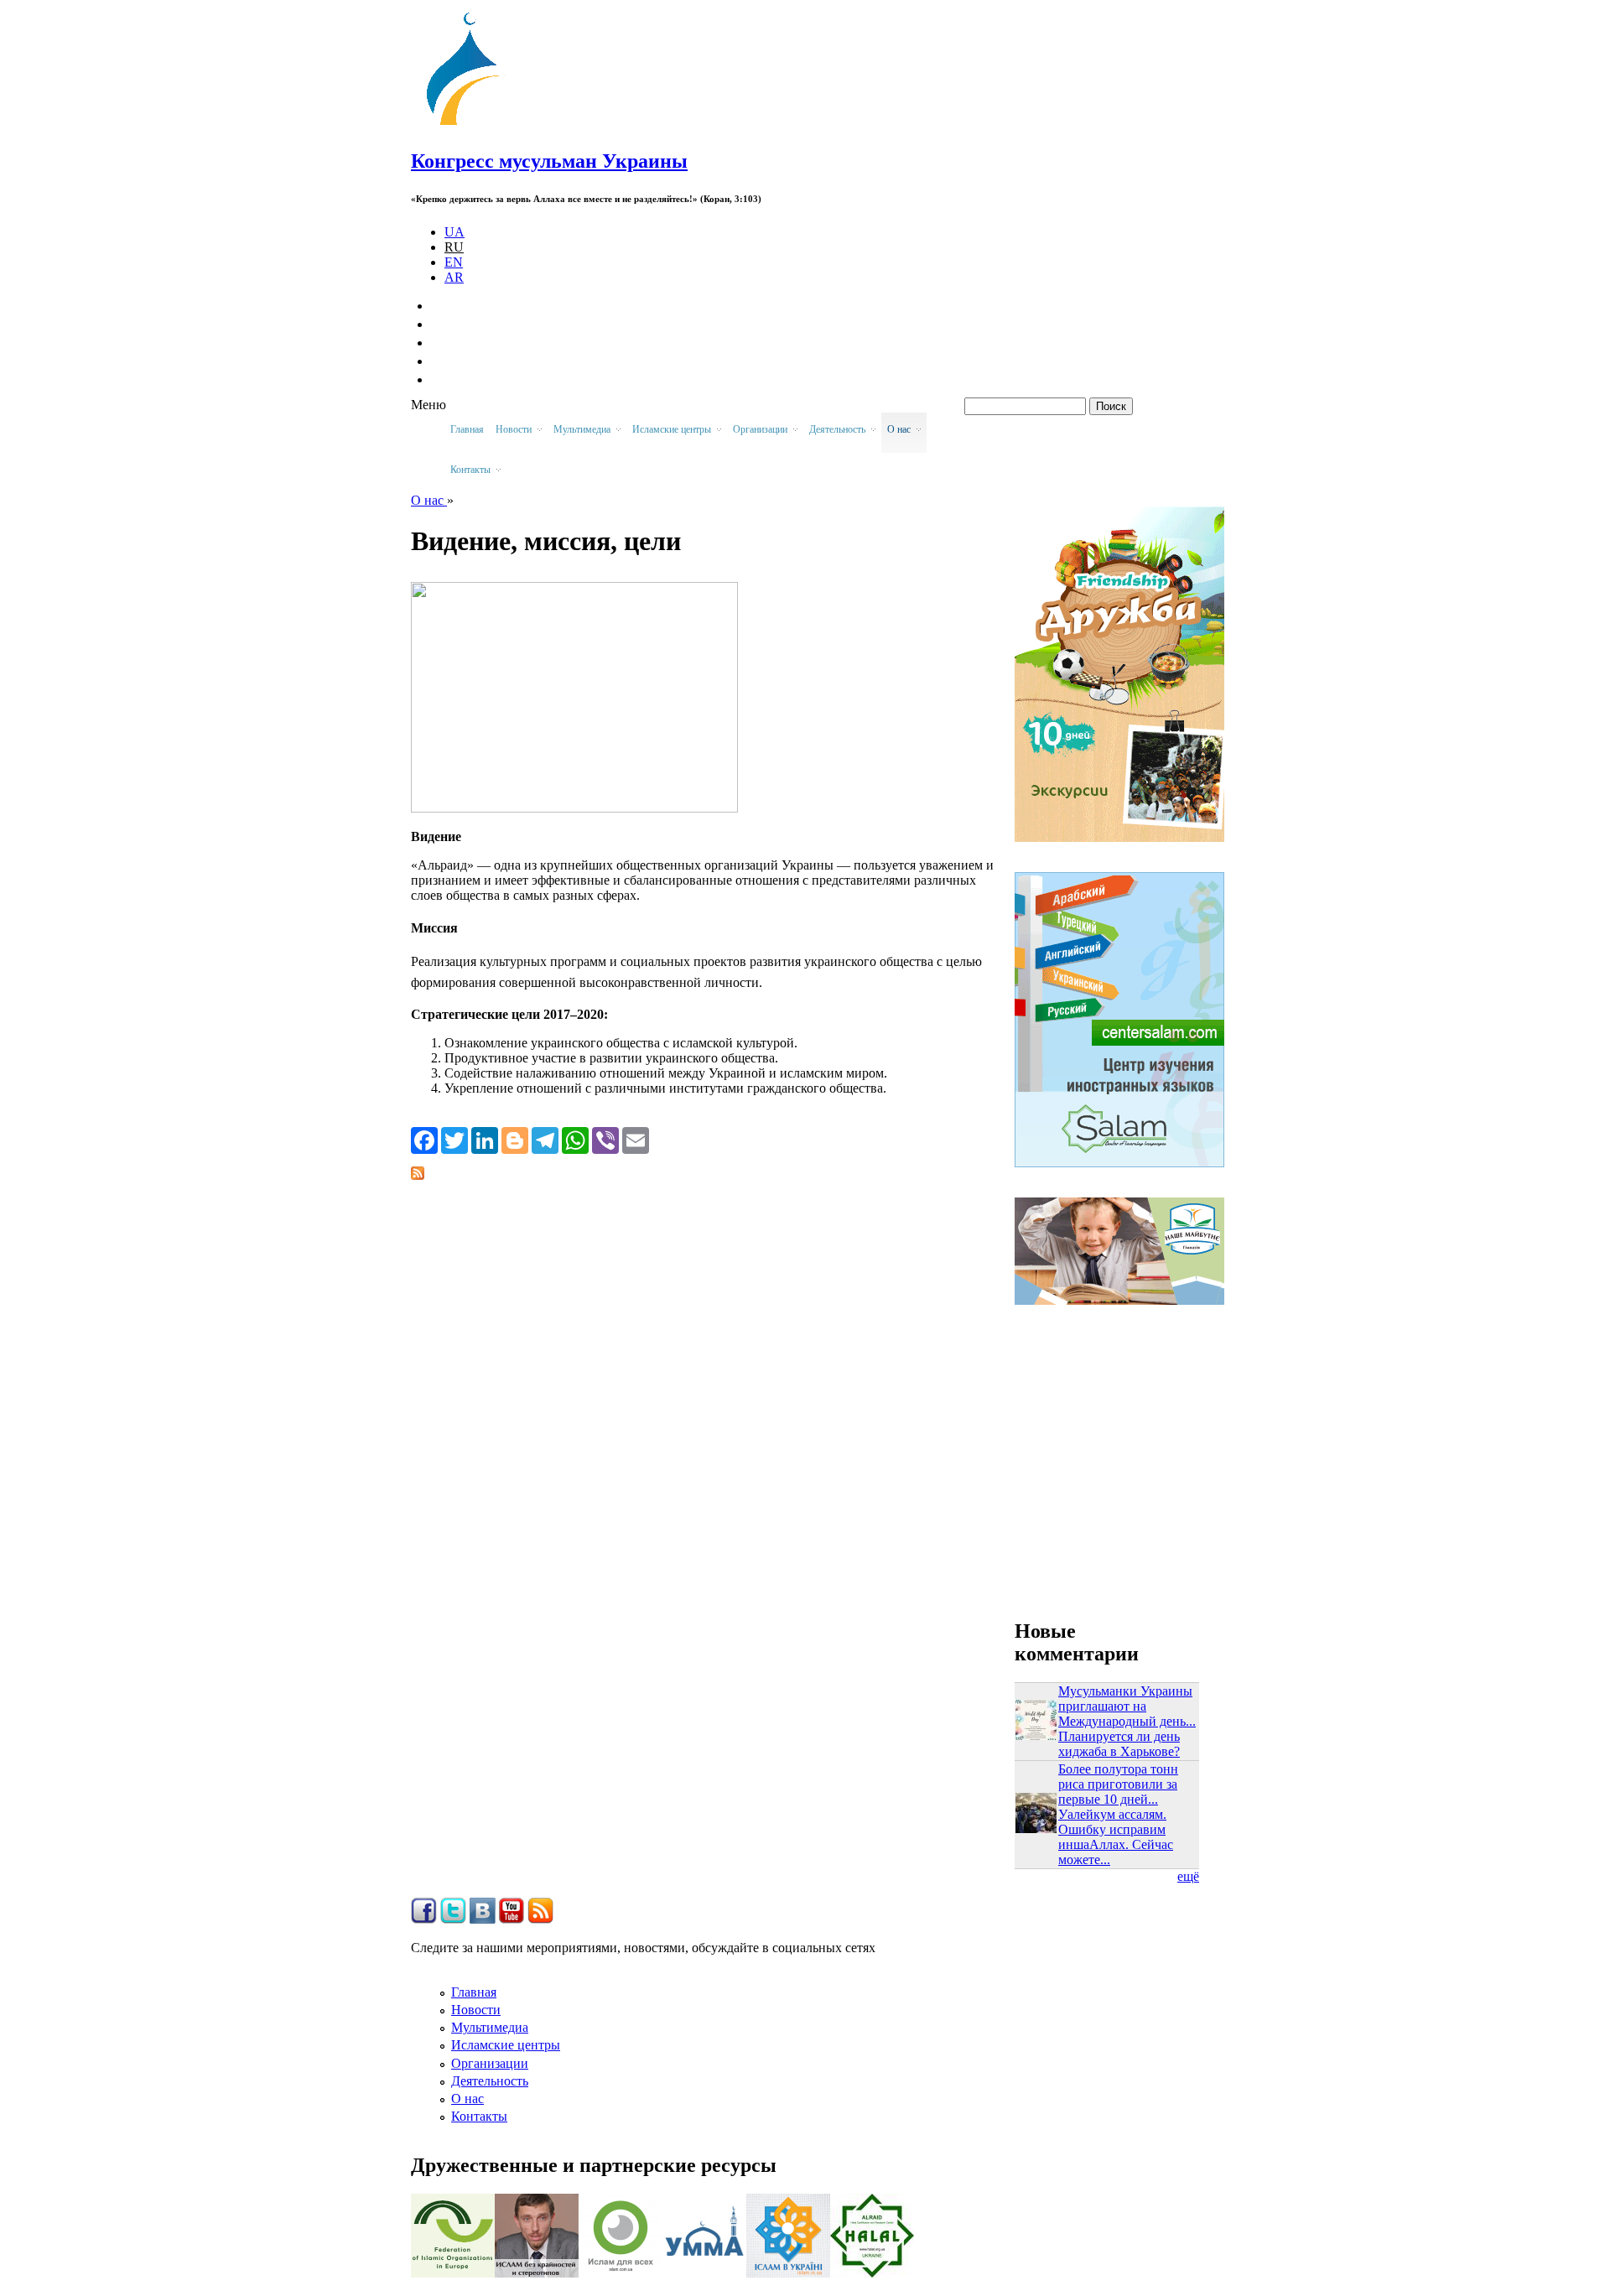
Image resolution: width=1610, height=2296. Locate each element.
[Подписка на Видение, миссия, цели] (418, 1175)
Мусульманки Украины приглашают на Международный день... (1127, 1706)
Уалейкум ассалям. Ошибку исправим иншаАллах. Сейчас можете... (1116, 1837)
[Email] (636, 1140)
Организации (490, 2063)
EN (454, 262)
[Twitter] (454, 1140)
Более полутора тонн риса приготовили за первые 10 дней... (1118, 1784)
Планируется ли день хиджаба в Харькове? (1119, 1744)
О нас (429, 500)
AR (454, 277)
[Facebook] (424, 1140)
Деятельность (490, 2081)
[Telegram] (545, 1140)
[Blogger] (515, 1140)
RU (454, 247)
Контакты (479, 2116)
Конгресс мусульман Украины (549, 161)
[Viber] (605, 1140)
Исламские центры (506, 2045)
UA (454, 232)
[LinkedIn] (485, 1140)
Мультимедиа (490, 2027)
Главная (467, 429)
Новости (476, 2010)
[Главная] (470, 125)
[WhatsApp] (575, 1140)
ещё (1188, 1876)
